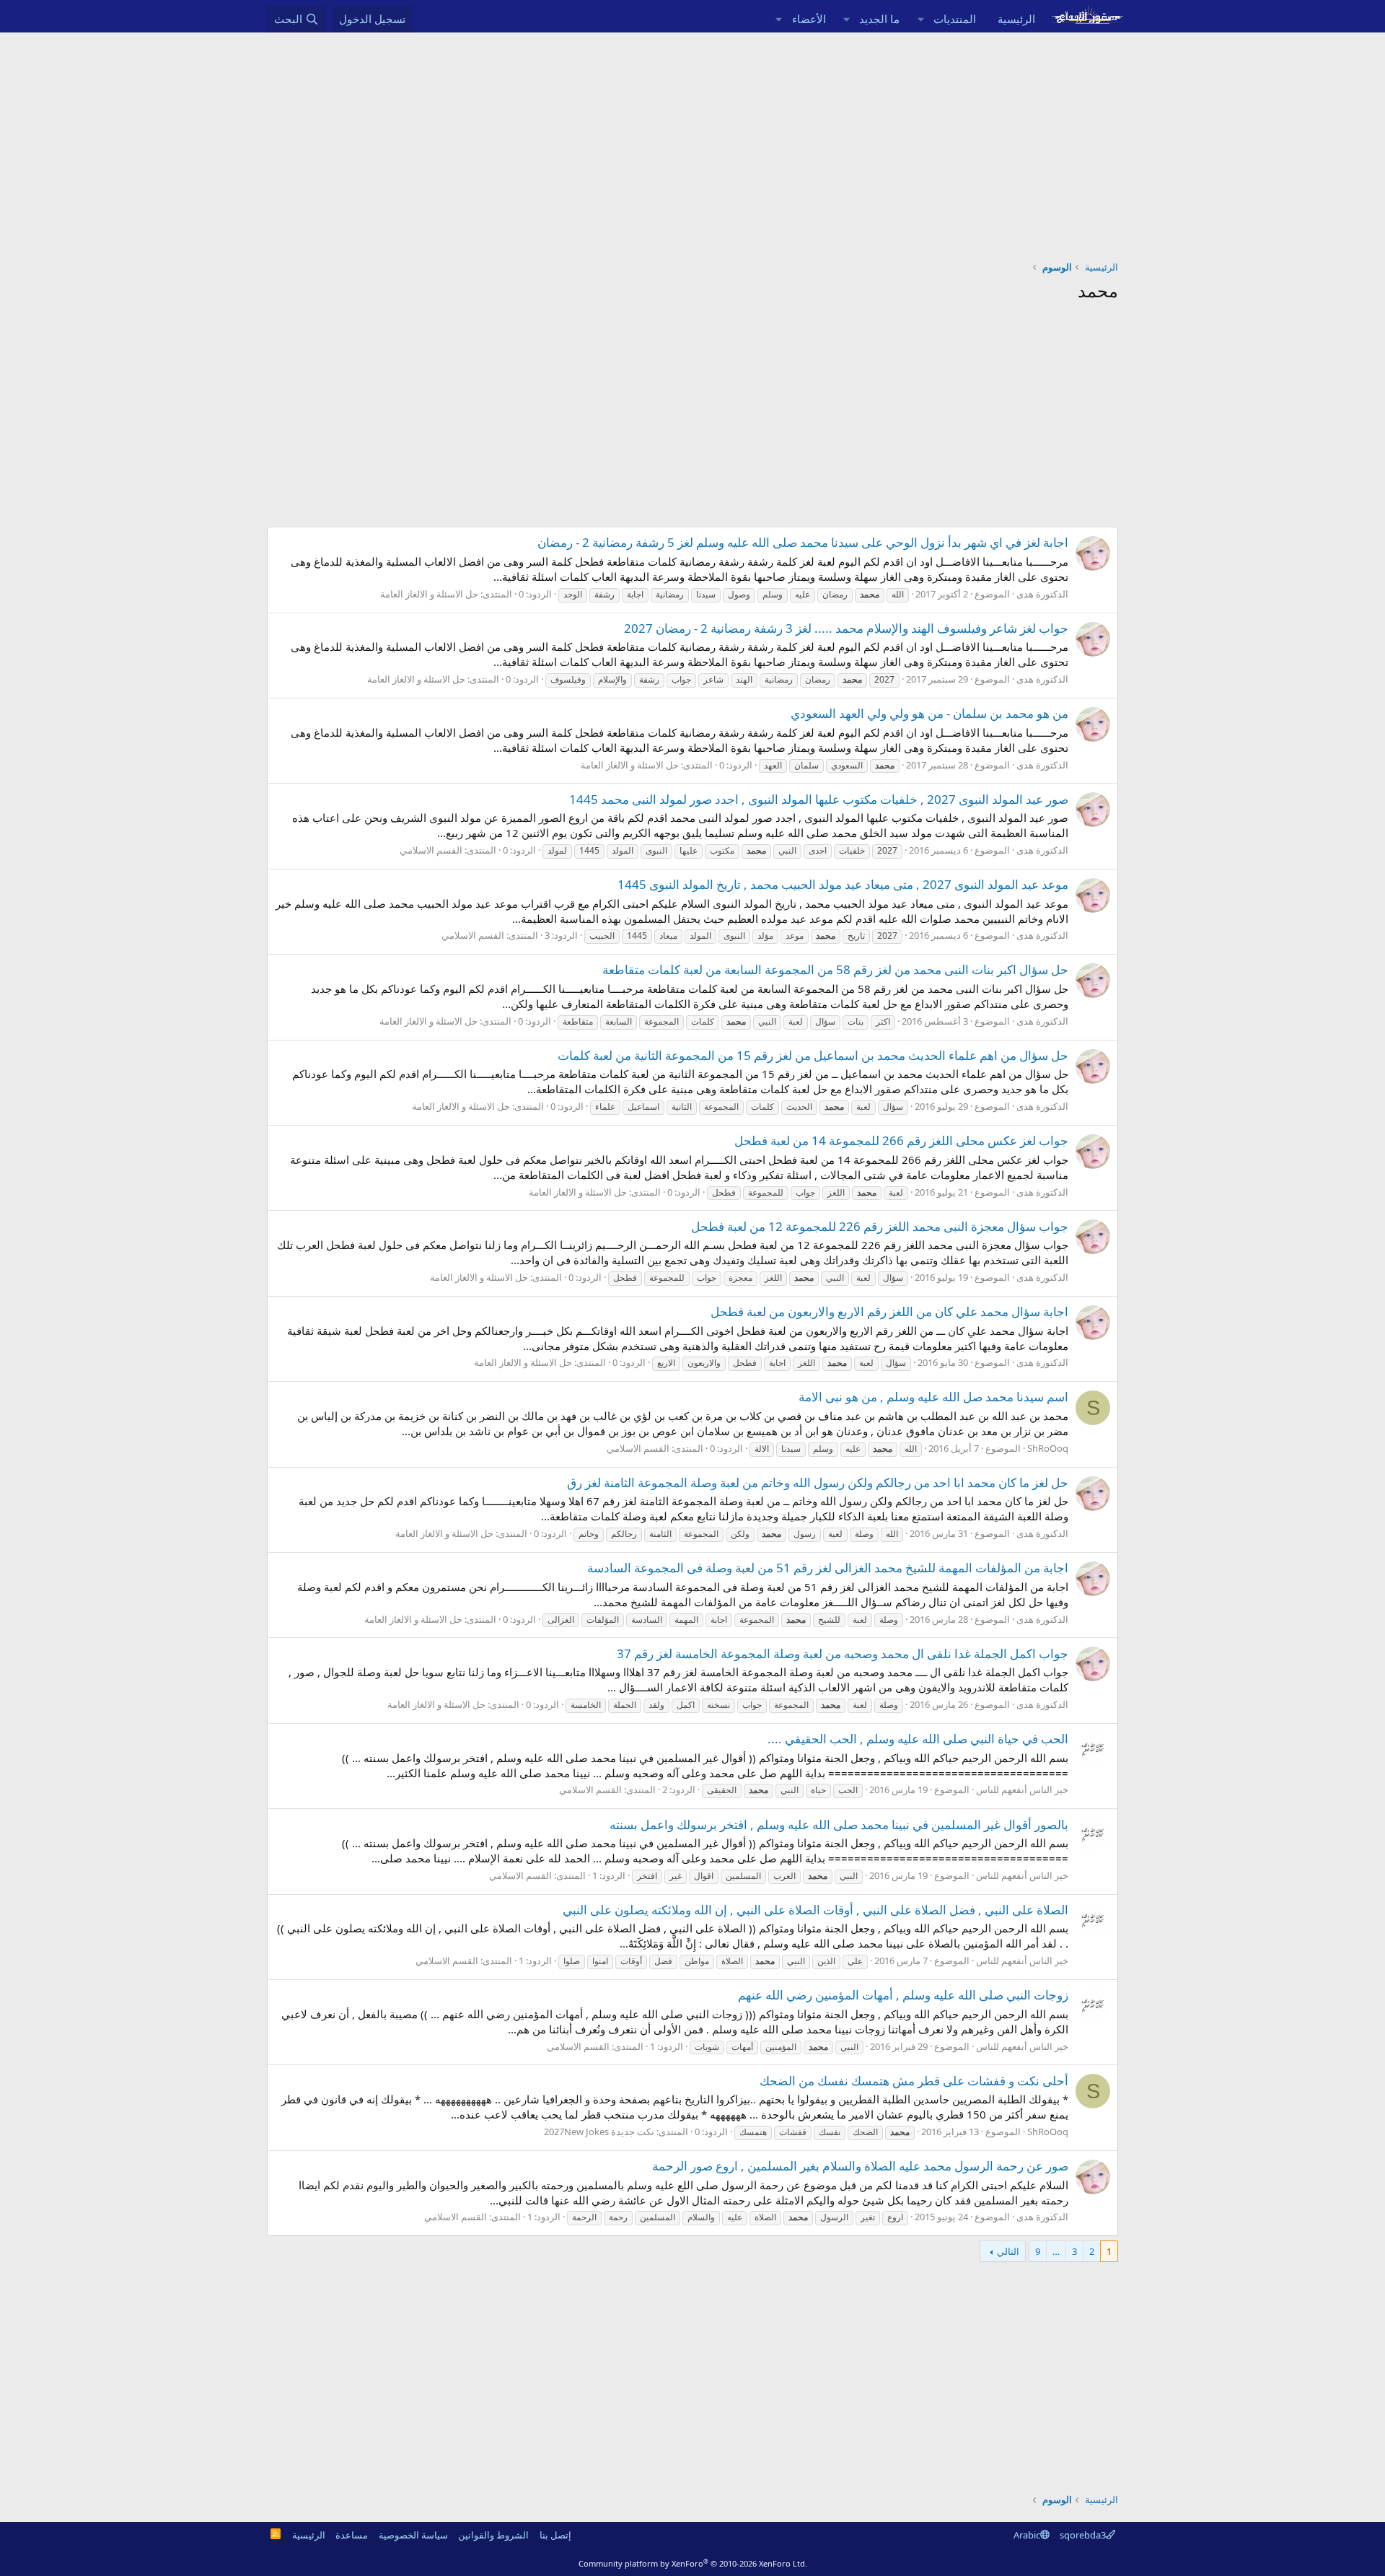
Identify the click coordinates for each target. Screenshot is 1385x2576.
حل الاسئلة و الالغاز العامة (429, 594)
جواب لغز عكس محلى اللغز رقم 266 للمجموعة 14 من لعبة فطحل (901, 1140)
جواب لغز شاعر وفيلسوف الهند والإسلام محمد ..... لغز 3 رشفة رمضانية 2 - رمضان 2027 (846, 628)
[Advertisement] (692, 141)
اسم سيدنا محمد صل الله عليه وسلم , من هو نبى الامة (933, 1397)
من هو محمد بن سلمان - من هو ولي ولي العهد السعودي (929, 713)
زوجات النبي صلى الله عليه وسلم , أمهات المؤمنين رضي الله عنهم (903, 1995)
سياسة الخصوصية (413, 2535)
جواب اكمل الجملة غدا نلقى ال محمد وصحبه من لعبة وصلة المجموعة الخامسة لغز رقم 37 (843, 1653)
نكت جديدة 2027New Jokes (599, 2132)
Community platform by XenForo (693, 2563)
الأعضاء (809, 19)
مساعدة (352, 2535)
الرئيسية (1016, 19)
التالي (1008, 2251)
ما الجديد (879, 19)
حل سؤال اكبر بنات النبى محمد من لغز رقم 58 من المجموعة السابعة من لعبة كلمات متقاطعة (835, 969)
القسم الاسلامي (431, 850)
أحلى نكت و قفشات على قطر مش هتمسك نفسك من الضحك (914, 2081)
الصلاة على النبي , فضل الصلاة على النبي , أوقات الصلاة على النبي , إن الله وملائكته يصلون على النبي (815, 1910)
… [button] (1056, 2251)
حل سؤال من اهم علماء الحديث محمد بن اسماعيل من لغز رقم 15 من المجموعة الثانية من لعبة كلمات (813, 1055)
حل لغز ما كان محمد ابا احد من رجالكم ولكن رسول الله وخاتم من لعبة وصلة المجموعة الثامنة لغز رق (818, 1482)
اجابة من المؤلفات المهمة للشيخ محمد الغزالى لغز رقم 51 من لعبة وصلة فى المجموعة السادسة (828, 1568)
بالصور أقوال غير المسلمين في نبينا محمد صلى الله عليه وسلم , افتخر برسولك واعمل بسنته (839, 1824)
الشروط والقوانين (493, 2535)
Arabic (1027, 2535)
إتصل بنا (555, 2535)
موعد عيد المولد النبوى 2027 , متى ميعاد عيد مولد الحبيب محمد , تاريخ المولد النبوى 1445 (843, 884)
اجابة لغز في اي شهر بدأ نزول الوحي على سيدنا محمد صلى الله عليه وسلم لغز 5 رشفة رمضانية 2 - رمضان (803, 542)
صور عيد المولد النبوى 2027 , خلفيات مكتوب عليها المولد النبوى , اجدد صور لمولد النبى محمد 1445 (819, 799)
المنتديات (955, 19)
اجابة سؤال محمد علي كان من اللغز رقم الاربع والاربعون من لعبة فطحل (889, 1311)
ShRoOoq (1048, 1448)
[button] (920, 19)
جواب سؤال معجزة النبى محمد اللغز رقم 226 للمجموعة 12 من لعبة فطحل (880, 1226)
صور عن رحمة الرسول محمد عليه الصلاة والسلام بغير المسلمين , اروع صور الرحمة (860, 2166)
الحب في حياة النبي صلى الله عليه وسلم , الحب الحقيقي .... (918, 1739)
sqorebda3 (1083, 2535)
